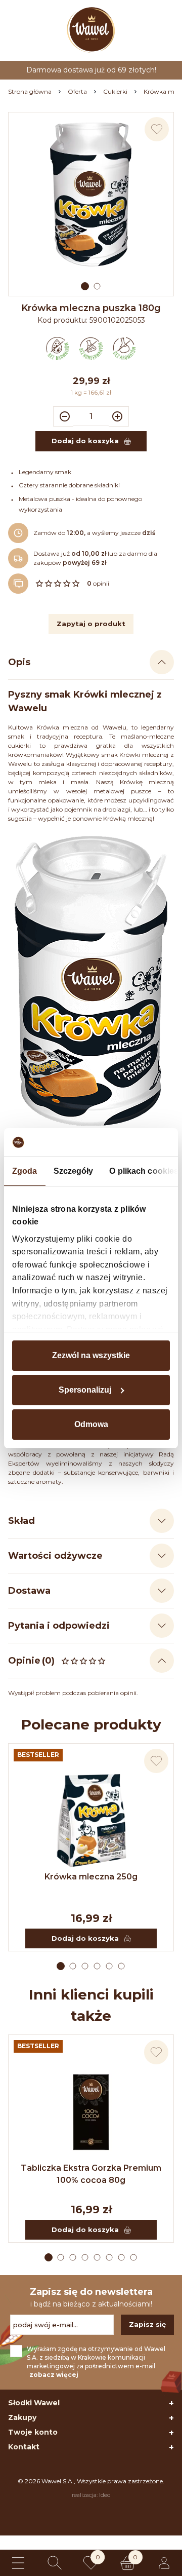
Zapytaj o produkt (91, 624)
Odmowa (91, 1424)
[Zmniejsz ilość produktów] (63, 416)
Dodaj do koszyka (85, 1938)
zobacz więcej (54, 2375)
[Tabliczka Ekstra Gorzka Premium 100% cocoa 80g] (91, 2112)
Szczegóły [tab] (74, 1171)
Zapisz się (147, 2324)
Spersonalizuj (85, 1390)
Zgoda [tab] (25, 1171)
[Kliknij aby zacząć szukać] (55, 2563)
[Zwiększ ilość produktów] (119, 416)
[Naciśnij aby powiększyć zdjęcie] (91, 195)
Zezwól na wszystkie (91, 1355)
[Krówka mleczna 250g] (91, 1821)
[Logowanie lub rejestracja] (164, 2563)
